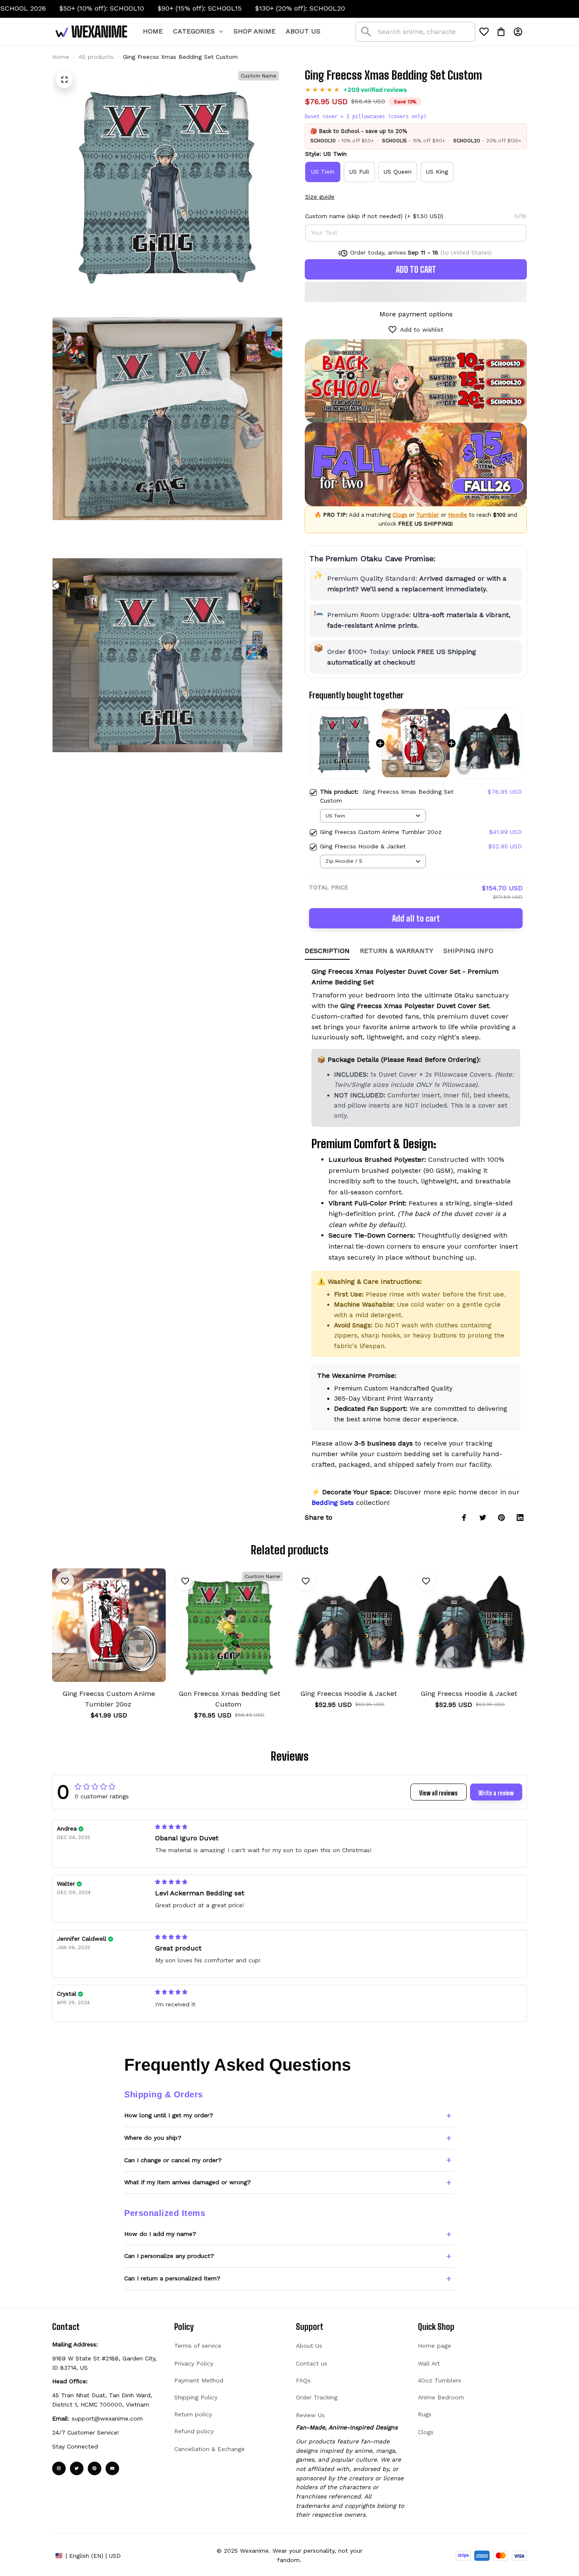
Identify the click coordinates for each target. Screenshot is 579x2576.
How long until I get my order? (169, 2115)
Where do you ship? (153, 2138)
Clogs (400, 515)
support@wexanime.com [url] (107, 2418)
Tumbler (428, 515)
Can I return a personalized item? (172, 2278)
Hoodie (458, 515)
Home (61, 57)
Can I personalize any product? (169, 2256)
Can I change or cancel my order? (173, 2160)
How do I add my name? (160, 2234)
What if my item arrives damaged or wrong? (188, 2182)
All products (96, 57)
